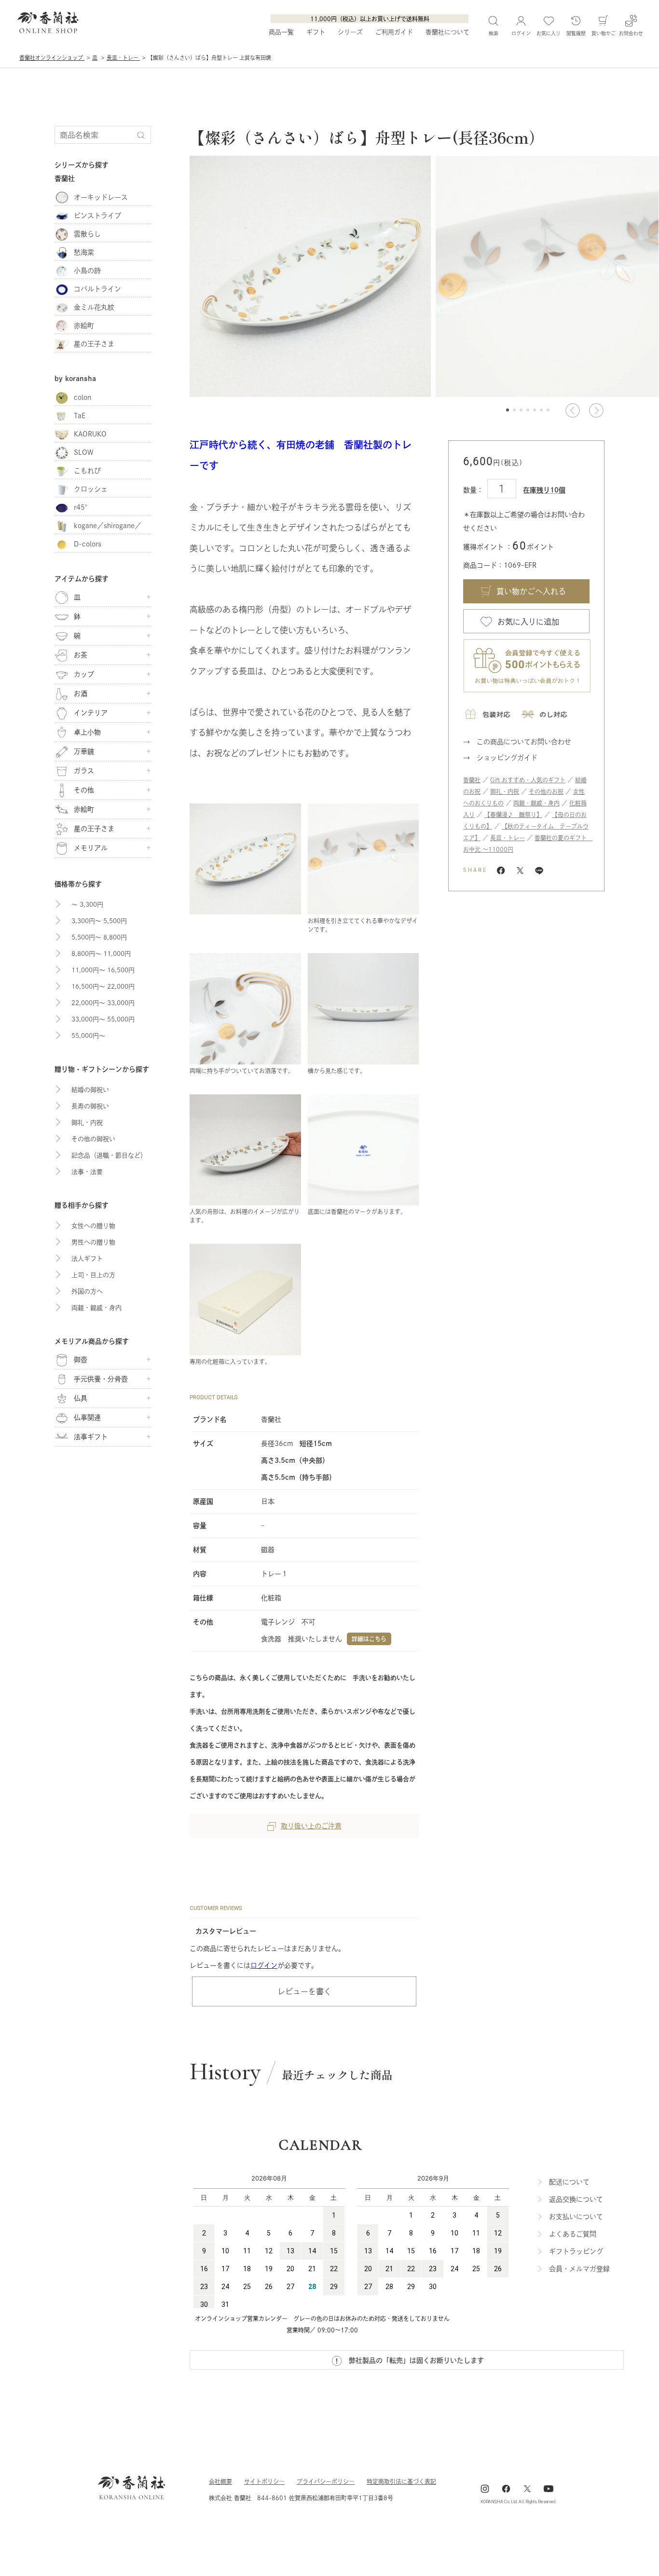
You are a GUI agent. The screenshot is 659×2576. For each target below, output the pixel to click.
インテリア (91, 713)
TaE (80, 416)
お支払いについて (576, 2217)
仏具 (81, 1398)
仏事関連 (87, 1417)
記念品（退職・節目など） (109, 1155)
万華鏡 (84, 751)
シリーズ (350, 32)
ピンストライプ (97, 216)
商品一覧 (281, 32)
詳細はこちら (369, 1639)
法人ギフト (87, 1259)
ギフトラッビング (576, 2251)
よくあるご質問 (573, 2234)
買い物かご (604, 33)
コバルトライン (97, 289)
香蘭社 (472, 780)
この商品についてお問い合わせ (524, 742)
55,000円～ (88, 1036)
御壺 (81, 1360)
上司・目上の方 (93, 1275)
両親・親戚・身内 (536, 803)
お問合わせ (631, 33)
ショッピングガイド (507, 758)
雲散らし (87, 234)
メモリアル (91, 848)
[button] (572, 410)
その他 (84, 790)
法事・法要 (87, 1172)
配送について (569, 2182)
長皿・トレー (508, 838)
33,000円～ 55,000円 (103, 1019)
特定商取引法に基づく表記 (401, 2481)
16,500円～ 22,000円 (103, 987)
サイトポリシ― (264, 2481)
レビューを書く (304, 1991)
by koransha (75, 379)
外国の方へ (87, 1291)
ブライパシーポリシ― (326, 2481)
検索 (494, 33)
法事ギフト (91, 1437)
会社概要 (220, 2481)
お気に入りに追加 (528, 622)
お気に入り (549, 33)
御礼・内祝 (505, 791)
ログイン (264, 1965)
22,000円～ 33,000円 (103, 1003)
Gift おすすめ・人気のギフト (528, 780)
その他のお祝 (546, 791)
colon (82, 397)
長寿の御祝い (90, 1106)
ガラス (84, 771)
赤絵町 (84, 326)
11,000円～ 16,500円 (103, 970)
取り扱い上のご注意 (311, 1826)
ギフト (316, 32)
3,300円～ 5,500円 (99, 921)
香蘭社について (447, 32)
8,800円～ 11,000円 (101, 954)
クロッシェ (91, 489)
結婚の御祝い (90, 1090)
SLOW (84, 452)
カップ (84, 674)
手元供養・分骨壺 (101, 1379)
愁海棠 (84, 252)
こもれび (87, 471)
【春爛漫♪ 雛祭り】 (513, 815)
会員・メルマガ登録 (579, 2269)
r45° (83, 507)
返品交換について (576, 2199)
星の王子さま (94, 344)
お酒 (81, 694)
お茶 (81, 655)
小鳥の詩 (87, 271)
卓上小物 (87, 732)
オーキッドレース (101, 197)
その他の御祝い (93, 1139)
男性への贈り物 (93, 1242)
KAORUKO (90, 434)
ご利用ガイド (394, 32)
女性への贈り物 (93, 1226)
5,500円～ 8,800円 (99, 937)
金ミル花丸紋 (94, 307)
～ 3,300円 (87, 905)
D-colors (88, 544)
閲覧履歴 (576, 33)
